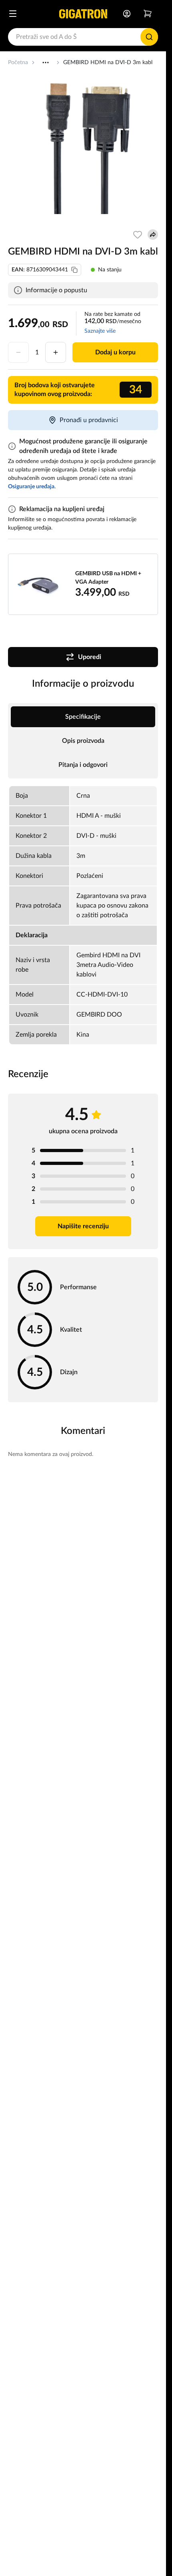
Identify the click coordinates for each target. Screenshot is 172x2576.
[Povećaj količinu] (56, 352)
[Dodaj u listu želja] (138, 235)
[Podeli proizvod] (153, 235)
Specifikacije (83, 717)
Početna (18, 63)
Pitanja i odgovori (83, 765)
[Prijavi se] (127, 14)
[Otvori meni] (13, 14)
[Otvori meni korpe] (148, 14)
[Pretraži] (149, 37)
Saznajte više (100, 331)
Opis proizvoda (83, 741)
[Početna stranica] (83, 14)
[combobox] (83, 37)
